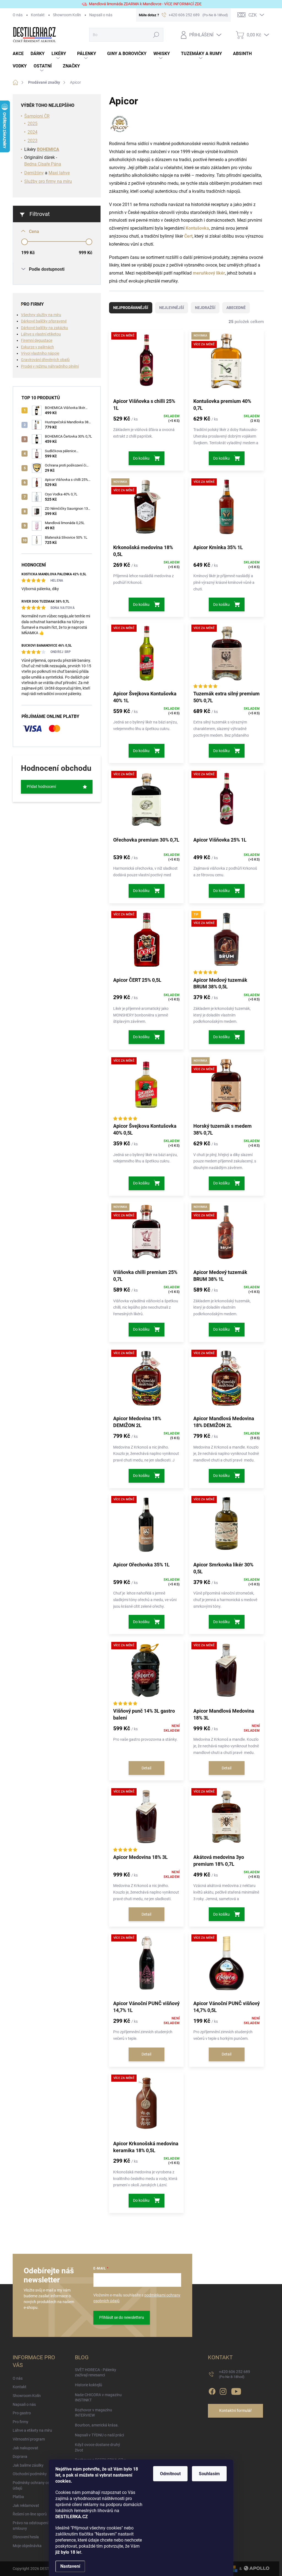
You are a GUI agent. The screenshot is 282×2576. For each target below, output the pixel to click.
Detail (146, 1768)
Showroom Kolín (67, 15)
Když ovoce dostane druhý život (97, 2447)
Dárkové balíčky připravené (44, 321)
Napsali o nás (101, 15)
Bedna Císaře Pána (43, 164)
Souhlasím (209, 2474)
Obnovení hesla (26, 2537)
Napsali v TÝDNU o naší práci (99, 2435)
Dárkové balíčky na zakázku (44, 328)
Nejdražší (205, 308)
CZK (253, 15)
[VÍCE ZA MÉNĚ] (146, 364)
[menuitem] (22, 54)
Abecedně (236, 308)
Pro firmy (21, 2422)
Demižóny (34, 173)
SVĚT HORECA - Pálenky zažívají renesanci (96, 2372)
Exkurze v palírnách (37, 347)
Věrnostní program (29, 2439)
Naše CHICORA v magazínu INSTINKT (98, 2398)
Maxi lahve (59, 173)
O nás (18, 15)
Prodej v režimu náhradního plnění (50, 366)
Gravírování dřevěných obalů (45, 360)
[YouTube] (236, 2390)
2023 (32, 141)
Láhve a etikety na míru (32, 2430)
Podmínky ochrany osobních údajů (37, 2485)
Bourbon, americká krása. (97, 2425)
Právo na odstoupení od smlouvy (33, 2526)
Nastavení (70, 2566)
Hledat (156, 35)
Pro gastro (22, 2413)
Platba (18, 2497)
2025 (32, 124)
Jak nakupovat (25, 2448)
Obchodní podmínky (30, 2474)
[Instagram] (223, 2390)
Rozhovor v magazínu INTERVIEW (93, 2413)
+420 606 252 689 (234, 2374)
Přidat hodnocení (41, 787)
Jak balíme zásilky (28, 2465)
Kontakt (38, 15)
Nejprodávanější (131, 308)
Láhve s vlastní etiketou (41, 334)
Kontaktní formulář (235, 2410)
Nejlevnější (172, 308)
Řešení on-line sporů (30, 2514)
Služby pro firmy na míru (48, 181)
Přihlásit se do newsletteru (122, 2317)
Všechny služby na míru (41, 315)
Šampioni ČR (37, 116)
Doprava (20, 2456)
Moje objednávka (27, 2546)
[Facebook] (212, 2390)
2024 (32, 132)
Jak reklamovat (26, 2506)
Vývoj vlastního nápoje (40, 353)
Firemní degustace (37, 340)
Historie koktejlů (89, 2385)
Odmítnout (170, 2474)
